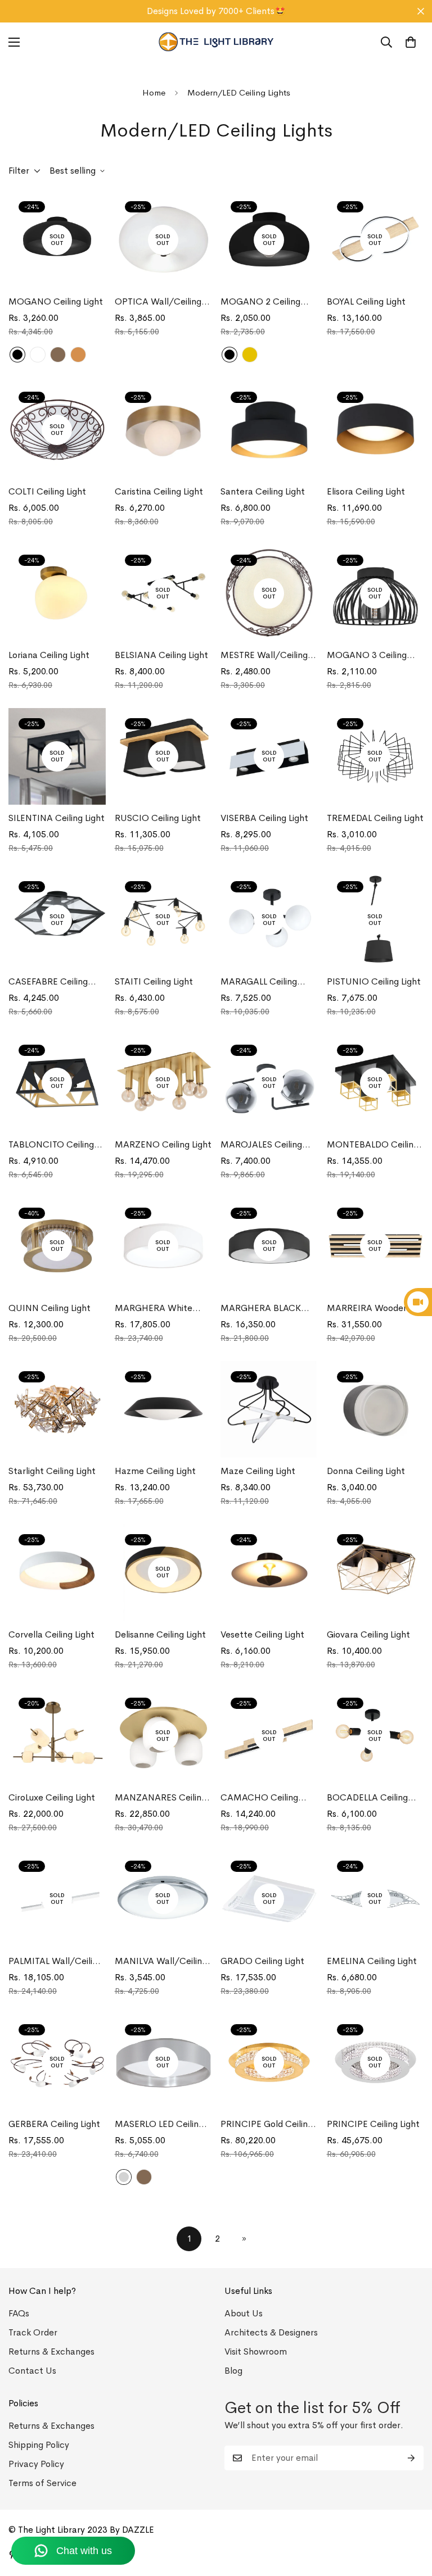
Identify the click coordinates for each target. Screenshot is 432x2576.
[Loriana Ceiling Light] (57, 593)
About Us (244, 2313)
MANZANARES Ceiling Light (161, 1798)
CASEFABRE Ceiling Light (48, 982)
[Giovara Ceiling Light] (375, 1572)
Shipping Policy (39, 2445)
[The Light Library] (216, 42)
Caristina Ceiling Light (159, 491)
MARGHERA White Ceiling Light (154, 1309)
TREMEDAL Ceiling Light (375, 818)
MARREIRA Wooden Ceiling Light (368, 1309)
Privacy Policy (36, 2464)
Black (17, 355)
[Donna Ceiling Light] (375, 1409)
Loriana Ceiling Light (49, 655)
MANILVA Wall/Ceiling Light (161, 1962)
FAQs (19, 2313)
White (38, 355)
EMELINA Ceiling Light (372, 1961)
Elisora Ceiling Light (366, 491)
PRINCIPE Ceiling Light (373, 2124)
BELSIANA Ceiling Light (161, 655)
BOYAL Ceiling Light (366, 301)
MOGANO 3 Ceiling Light (367, 656)
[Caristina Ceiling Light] (163, 430)
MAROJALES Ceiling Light (261, 1145)
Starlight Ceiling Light (52, 1471)
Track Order (33, 2332)
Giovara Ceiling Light (368, 1634)
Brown (58, 355)
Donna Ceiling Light (366, 1471)
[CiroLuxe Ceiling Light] (57, 1736)
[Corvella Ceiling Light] (57, 1572)
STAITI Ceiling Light (154, 981)
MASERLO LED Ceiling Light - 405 (159, 2124)
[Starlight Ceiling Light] (57, 1409)
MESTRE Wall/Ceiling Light (264, 656)
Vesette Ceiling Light (262, 1634)
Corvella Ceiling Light (51, 1634)
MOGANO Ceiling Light (56, 301)
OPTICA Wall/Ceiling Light (158, 302)
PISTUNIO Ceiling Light (374, 981)
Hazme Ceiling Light (155, 1471)
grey (124, 2177)
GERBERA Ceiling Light (54, 2124)
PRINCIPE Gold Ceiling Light (267, 2124)
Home (154, 92)
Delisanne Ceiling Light (160, 1634)
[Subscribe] (411, 2458)
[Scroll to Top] (410, 2515)
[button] (411, 42)
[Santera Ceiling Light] (269, 430)
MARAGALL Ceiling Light (259, 982)
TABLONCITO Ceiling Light (51, 1145)
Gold (250, 355)
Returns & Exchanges (51, 2351)
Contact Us (32, 2371)
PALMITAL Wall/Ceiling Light (55, 1962)
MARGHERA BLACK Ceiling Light (261, 1309)
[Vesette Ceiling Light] (269, 1572)
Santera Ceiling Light (263, 491)
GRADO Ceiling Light (262, 1961)
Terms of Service (42, 2483)
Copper (78, 355)
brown (144, 2177)
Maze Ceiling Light (258, 1471)
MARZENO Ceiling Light (163, 1144)
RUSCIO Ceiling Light (158, 818)
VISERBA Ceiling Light (264, 818)
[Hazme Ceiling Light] (163, 1409)
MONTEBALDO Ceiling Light (373, 1145)
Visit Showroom (256, 2351)
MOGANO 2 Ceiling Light (260, 302)
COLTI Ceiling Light (47, 491)
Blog (233, 2371)
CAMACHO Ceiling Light (259, 1798)
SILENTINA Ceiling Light (57, 818)
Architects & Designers (271, 2332)
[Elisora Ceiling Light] (375, 430)
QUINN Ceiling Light (49, 1308)
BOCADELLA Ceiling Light (367, 1798)
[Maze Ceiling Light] (269, 1409)
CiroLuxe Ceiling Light (52, 1797)
